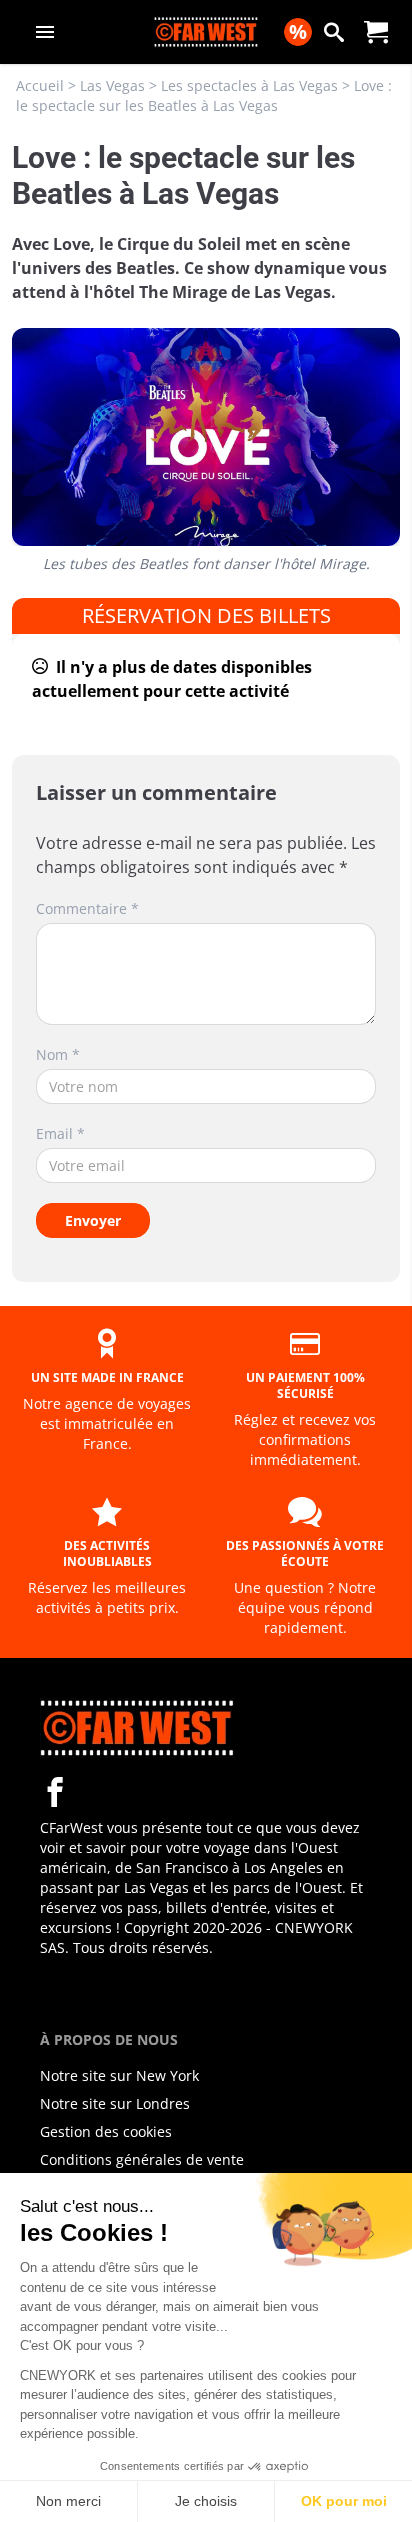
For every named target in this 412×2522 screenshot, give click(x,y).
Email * (60, 1133)
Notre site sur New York (119, 2075)
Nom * (58, 1054)
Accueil (40, 85)
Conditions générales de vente (142, 2159)
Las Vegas (112, 85)
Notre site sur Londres (115, 2103)
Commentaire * (87, 908)
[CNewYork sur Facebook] (55, 1792)
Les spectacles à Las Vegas (249, 85)
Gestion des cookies (106, 2131)
